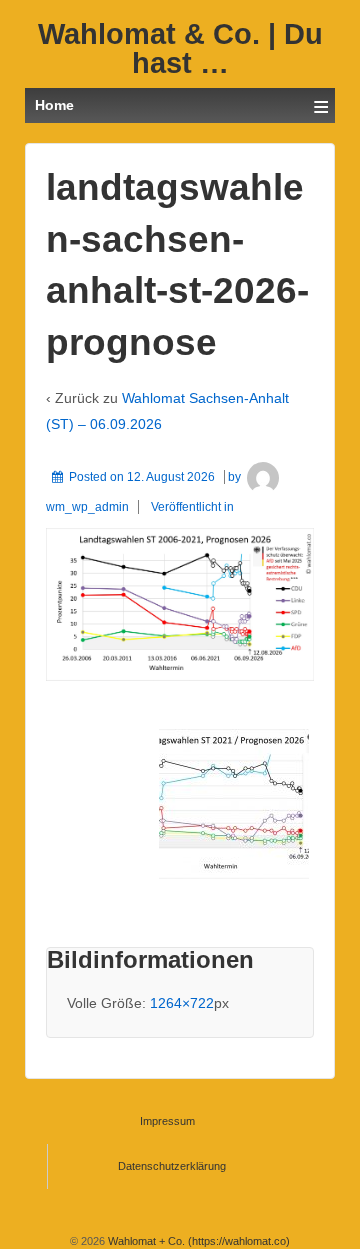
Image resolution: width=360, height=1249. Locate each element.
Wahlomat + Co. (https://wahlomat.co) (197, 1241)
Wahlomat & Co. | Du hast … (180, 48)
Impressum (167, 1121)
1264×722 (182, 1003)
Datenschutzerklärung (172, 1166)
